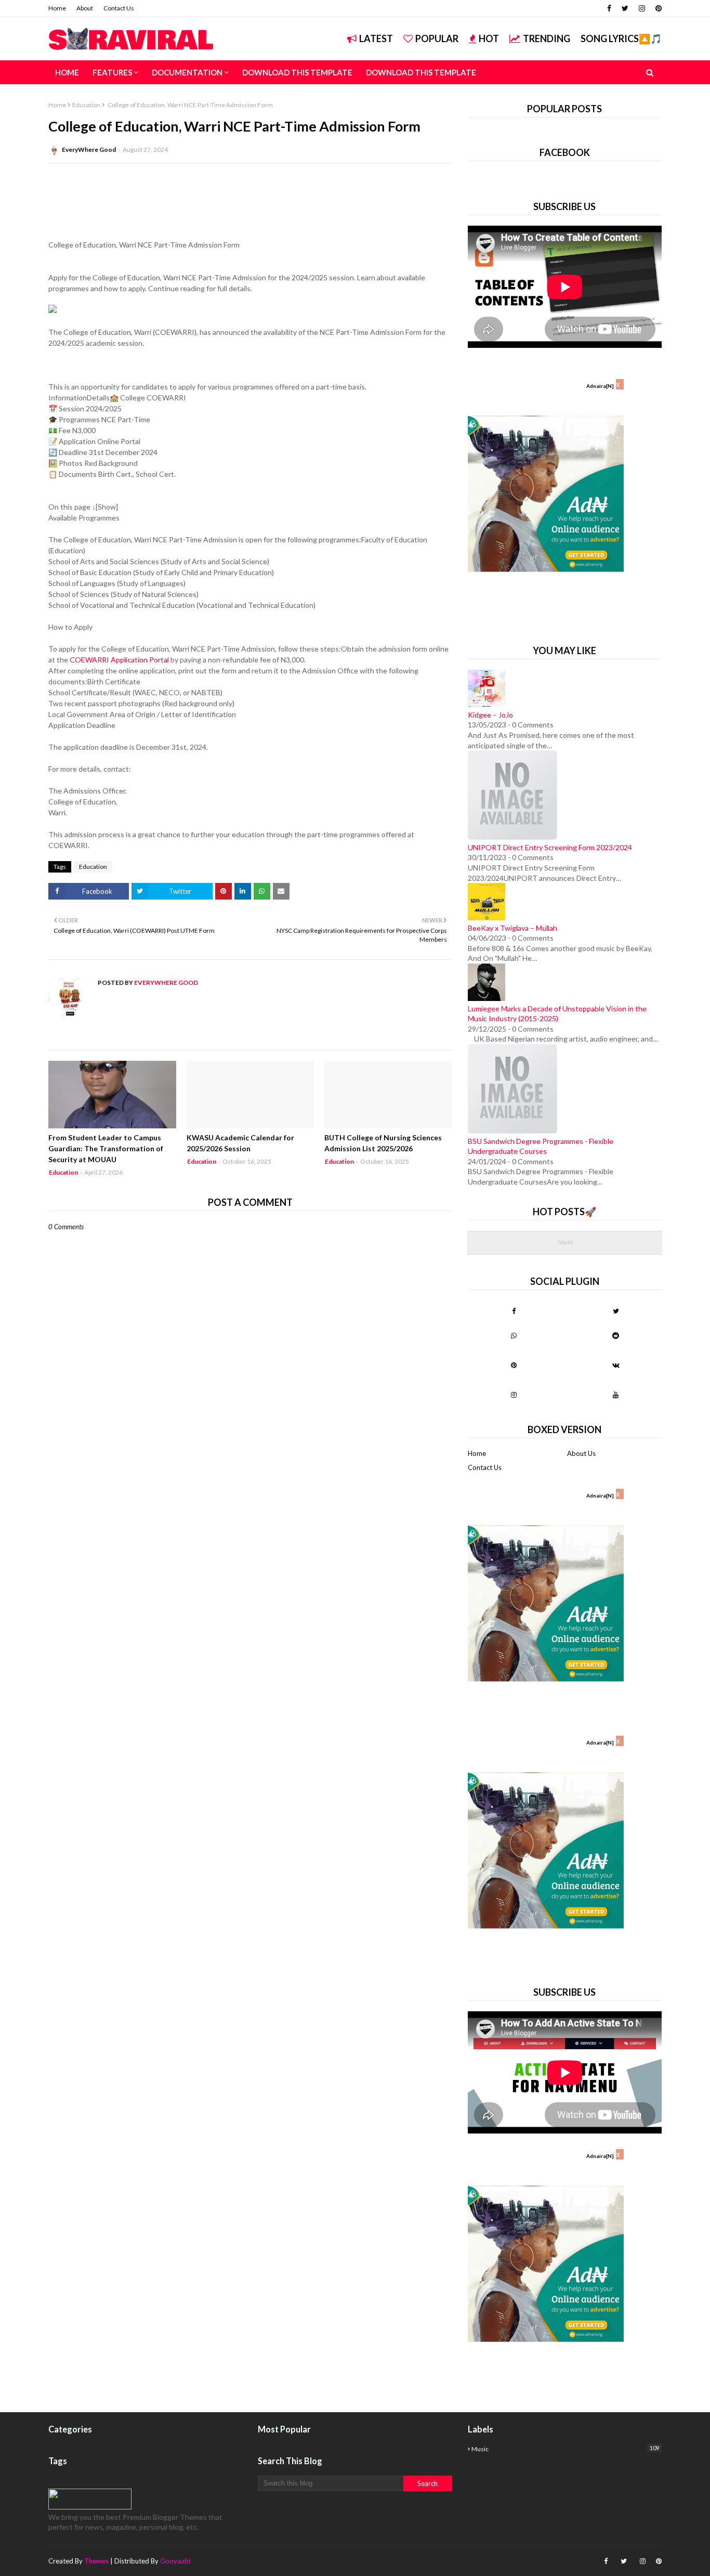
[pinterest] (657, 8)
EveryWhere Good (89, 149)
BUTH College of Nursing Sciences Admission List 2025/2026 (383, 1143)
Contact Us (119, 8)
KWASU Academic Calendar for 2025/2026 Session (240, 1143)
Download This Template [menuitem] (297, 72)
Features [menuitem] (112, 72)
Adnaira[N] (600, 386)
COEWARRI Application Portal (119, 660)
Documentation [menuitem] (187, 72)
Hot (489, 38)
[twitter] (625, 8)
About (85, 8)
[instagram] (642, 8)
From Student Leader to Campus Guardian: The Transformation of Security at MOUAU (106, 1148)
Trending (547, 38)
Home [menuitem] (67, 72)
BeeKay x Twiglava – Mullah (512, 928)
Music (565, 2449)
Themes (96, 2561)
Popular (437, 38)
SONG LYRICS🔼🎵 (621, 38)
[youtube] (616, 1395)
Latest (376, 38)
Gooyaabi (175, 2561)
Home (57, 8)
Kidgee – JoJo (490, 715)
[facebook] (609, 8)
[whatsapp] (514, 1335)
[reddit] (616, 1335)
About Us (581, 1453)
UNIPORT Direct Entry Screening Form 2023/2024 (550, 847)
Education (86, 105)
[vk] (616, 1365)
